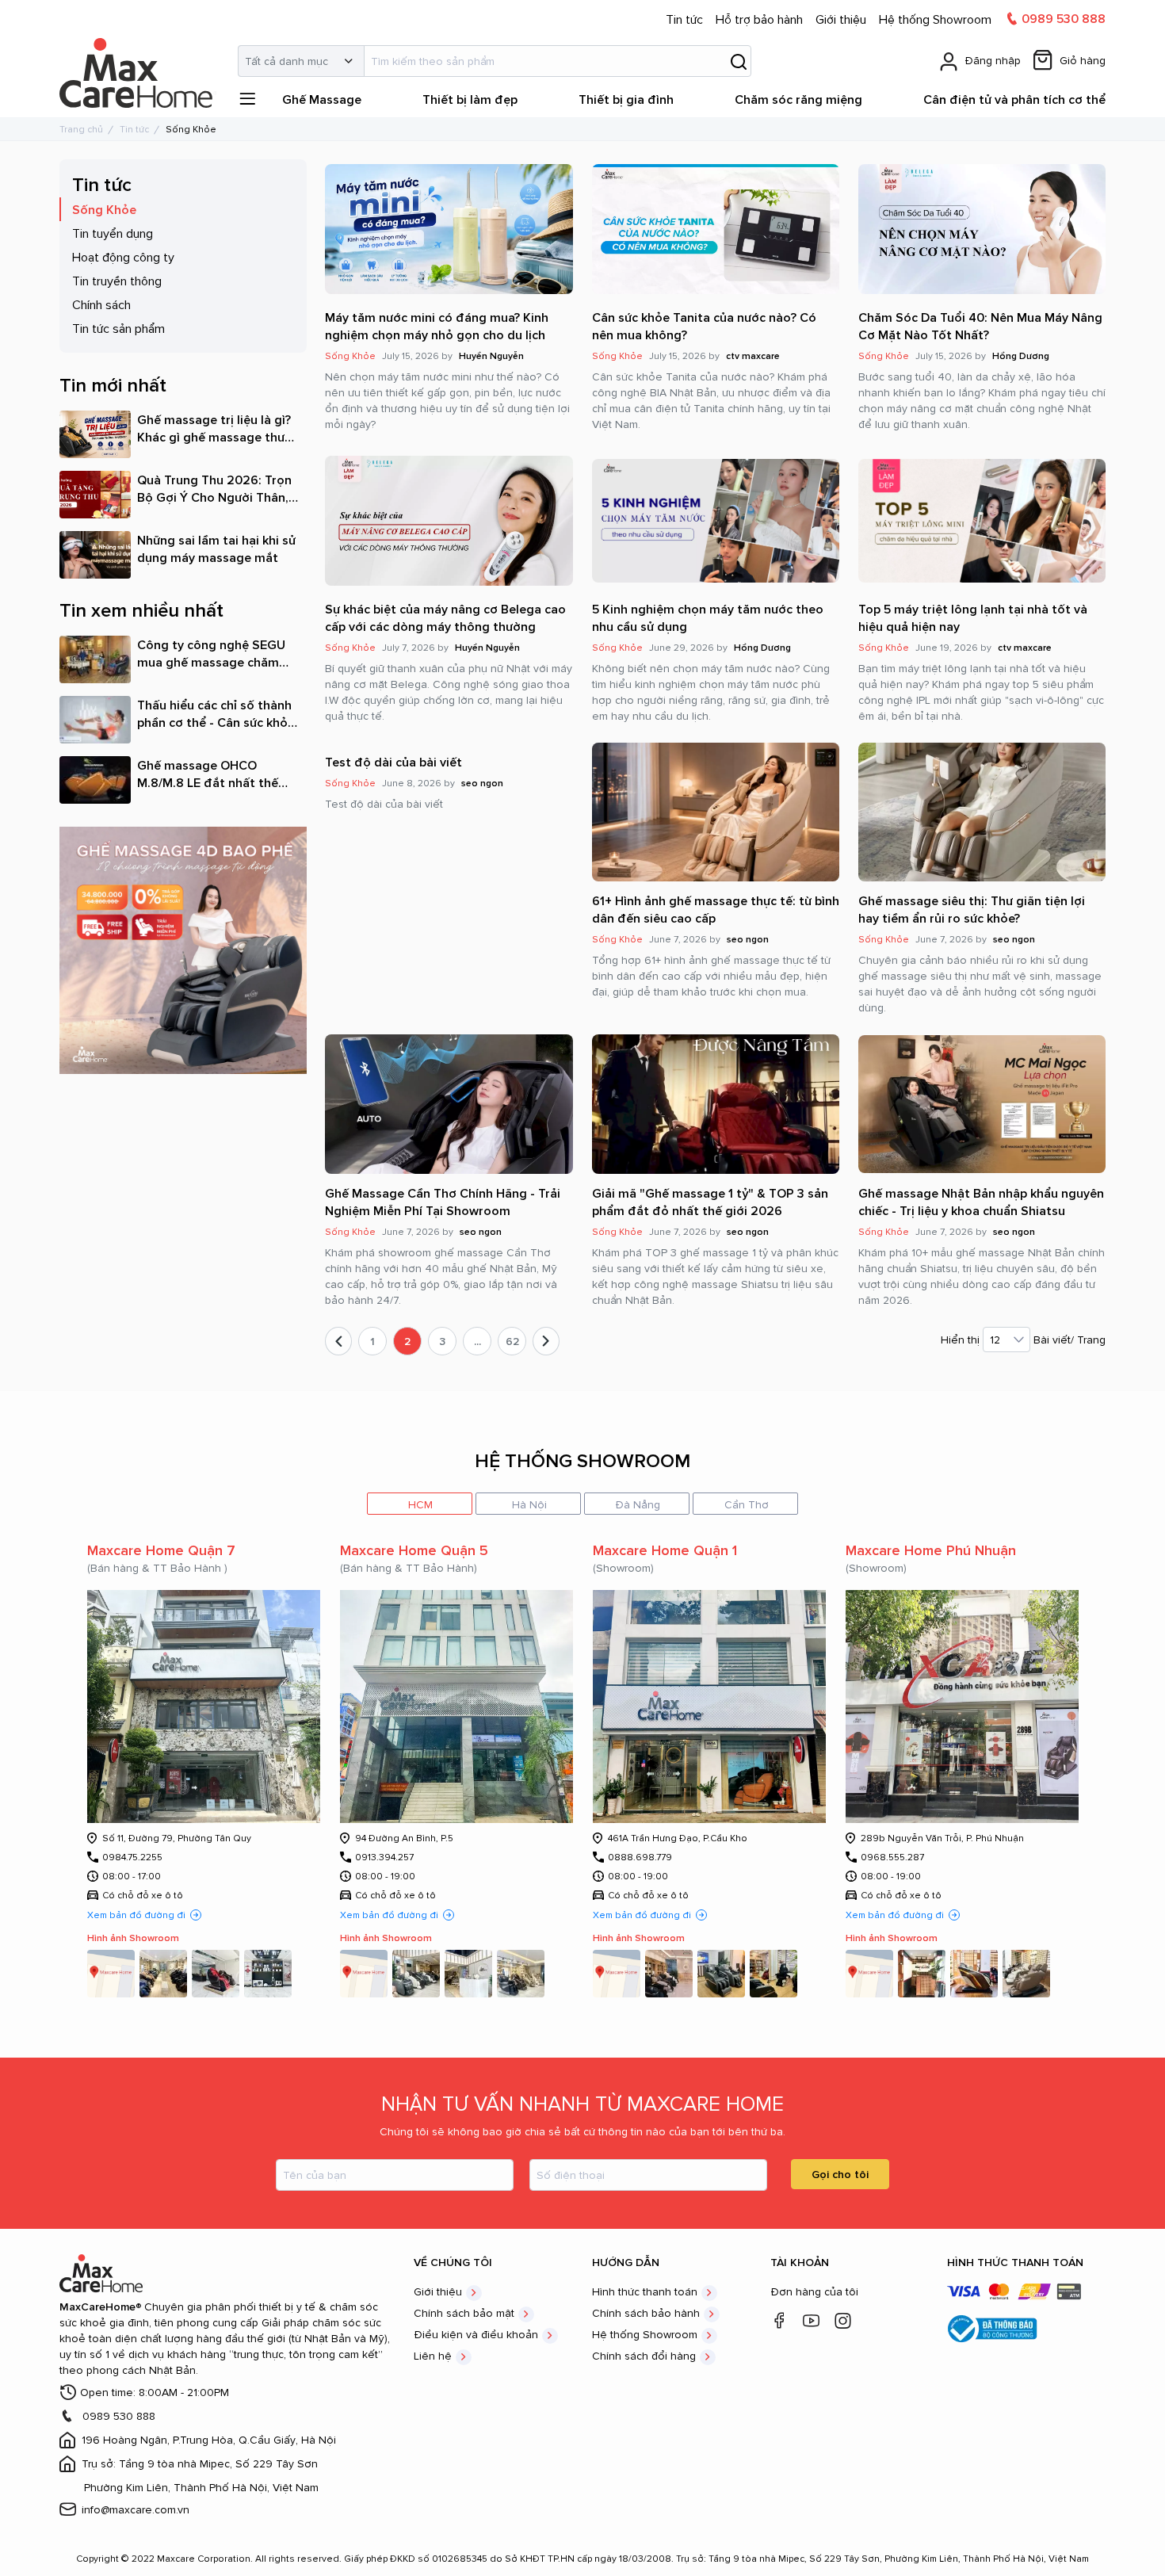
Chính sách (101, 304)
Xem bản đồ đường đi (136, 1915)
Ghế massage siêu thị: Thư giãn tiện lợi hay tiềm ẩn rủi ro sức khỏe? (972, 909)
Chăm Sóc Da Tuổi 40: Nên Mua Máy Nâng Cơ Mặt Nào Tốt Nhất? (980, 326)
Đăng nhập (993, 60)
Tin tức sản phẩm (118, 328)
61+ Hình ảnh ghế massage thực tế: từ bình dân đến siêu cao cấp (716, 909)
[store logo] (139, 45)
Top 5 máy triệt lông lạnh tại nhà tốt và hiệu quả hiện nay (973, 617)
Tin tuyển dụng (113, 233)
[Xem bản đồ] (111, 1974)
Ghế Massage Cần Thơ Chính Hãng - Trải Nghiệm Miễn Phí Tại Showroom (443, 1202)
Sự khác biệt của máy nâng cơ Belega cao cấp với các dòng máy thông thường (445, 617)
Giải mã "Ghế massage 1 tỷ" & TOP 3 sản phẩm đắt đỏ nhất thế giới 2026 (710, 1202)
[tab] (420, 1504)
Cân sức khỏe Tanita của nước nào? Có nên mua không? (704, 326)
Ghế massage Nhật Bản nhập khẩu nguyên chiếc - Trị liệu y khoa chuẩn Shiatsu (981, 1202)
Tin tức (134, 129)
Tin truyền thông (117, 281)
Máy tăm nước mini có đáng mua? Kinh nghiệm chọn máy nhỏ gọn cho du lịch (437, 326)
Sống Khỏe (104, 209)
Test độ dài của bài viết (393, 762)
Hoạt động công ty (123, 257)
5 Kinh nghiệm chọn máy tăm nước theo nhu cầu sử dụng (708, 617)
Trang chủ (81, 129)
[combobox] (495, 61)
